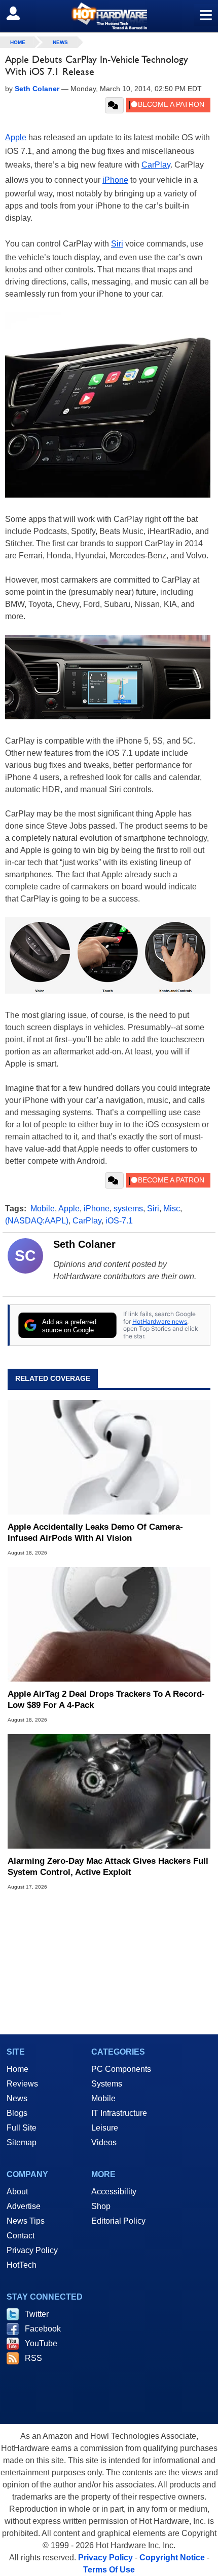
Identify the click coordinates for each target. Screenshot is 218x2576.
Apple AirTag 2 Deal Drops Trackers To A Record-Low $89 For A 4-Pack (106, 1700)
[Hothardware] (109, 16)
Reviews (22, 2084)
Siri (117, 244)
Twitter (37, 2314)
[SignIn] (20, 13)
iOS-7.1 (119, 1221)
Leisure (105, 2128)
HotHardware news (160, 1321)
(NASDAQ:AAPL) (37, 1221)
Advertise (24, 2206)
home (18, 42)
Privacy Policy (32, 2250)
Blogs (17, 2113)
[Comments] (114, 105)
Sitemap (22, 2142)
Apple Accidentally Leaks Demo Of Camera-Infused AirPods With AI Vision (95, 1532)
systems (128, 1209)
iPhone (115, 180)
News (60, 42)
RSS (33, 2358)
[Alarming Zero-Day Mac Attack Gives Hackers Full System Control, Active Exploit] (109, 1791)
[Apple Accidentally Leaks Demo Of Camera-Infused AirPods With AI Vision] (109, 1457)
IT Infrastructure (119, 2113)
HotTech (22, 2265)
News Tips (26, 2221)
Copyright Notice (172, 2558)
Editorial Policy (118, 2221)
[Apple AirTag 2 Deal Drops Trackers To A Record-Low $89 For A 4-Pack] (109, 1624)
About (17, 2192)
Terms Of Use (109, 2570)
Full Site (22, 2128)
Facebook (43, 2329)
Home (17, 2069)
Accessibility (114, 2192)
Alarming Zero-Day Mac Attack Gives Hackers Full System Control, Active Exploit (108, 1867)
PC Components (121, 2069)
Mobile (43, 1209)
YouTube (41, 2343)
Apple (16, 137)
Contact (21, 2236)
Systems (107, 2084)
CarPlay (156, 165)
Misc (172, 1209)
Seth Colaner (84, 1244)
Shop (101, 2206)
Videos (104, 2142)
